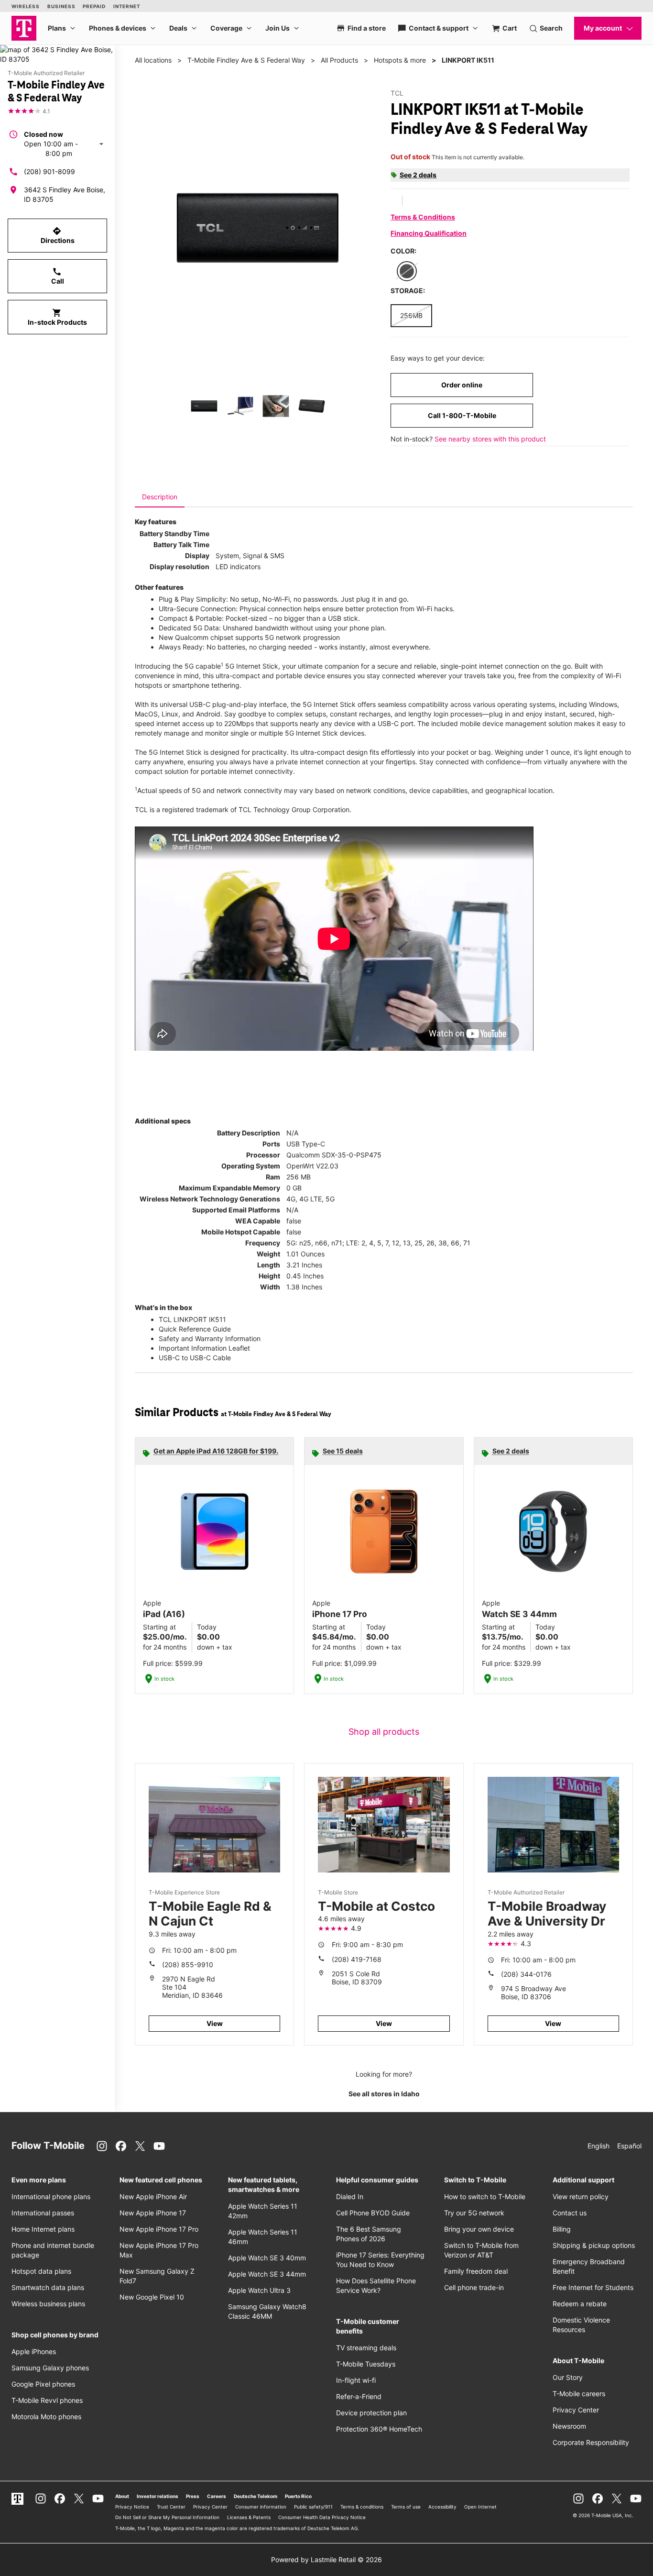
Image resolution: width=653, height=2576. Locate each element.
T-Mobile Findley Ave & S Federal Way (246, 60)
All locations (153, 60)
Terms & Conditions (423, 217)
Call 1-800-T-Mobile (462, 415)
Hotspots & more (400, 60)
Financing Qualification (429, 233)
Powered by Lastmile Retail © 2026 (326, 2559)
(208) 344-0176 (526, 1974)
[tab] (160, 497)
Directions (58, 235)
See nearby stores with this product (490, 439)
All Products (339, 60)
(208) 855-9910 (188, 1965)
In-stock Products (57, 317)
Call (58, 276)
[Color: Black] (407, 271)
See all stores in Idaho (384, 2094)
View (215, 2023)
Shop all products (384, 1732)
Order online (462, 385)
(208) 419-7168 (357, 1959)
